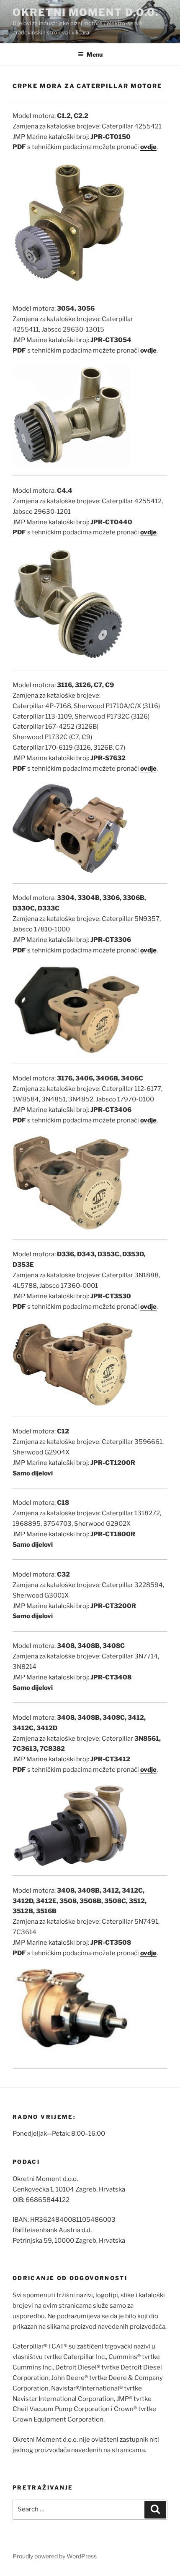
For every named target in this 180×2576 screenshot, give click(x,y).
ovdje (148, 532)
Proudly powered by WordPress (55, 2556)
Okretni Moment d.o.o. (86, 12)
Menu (95, 54)
